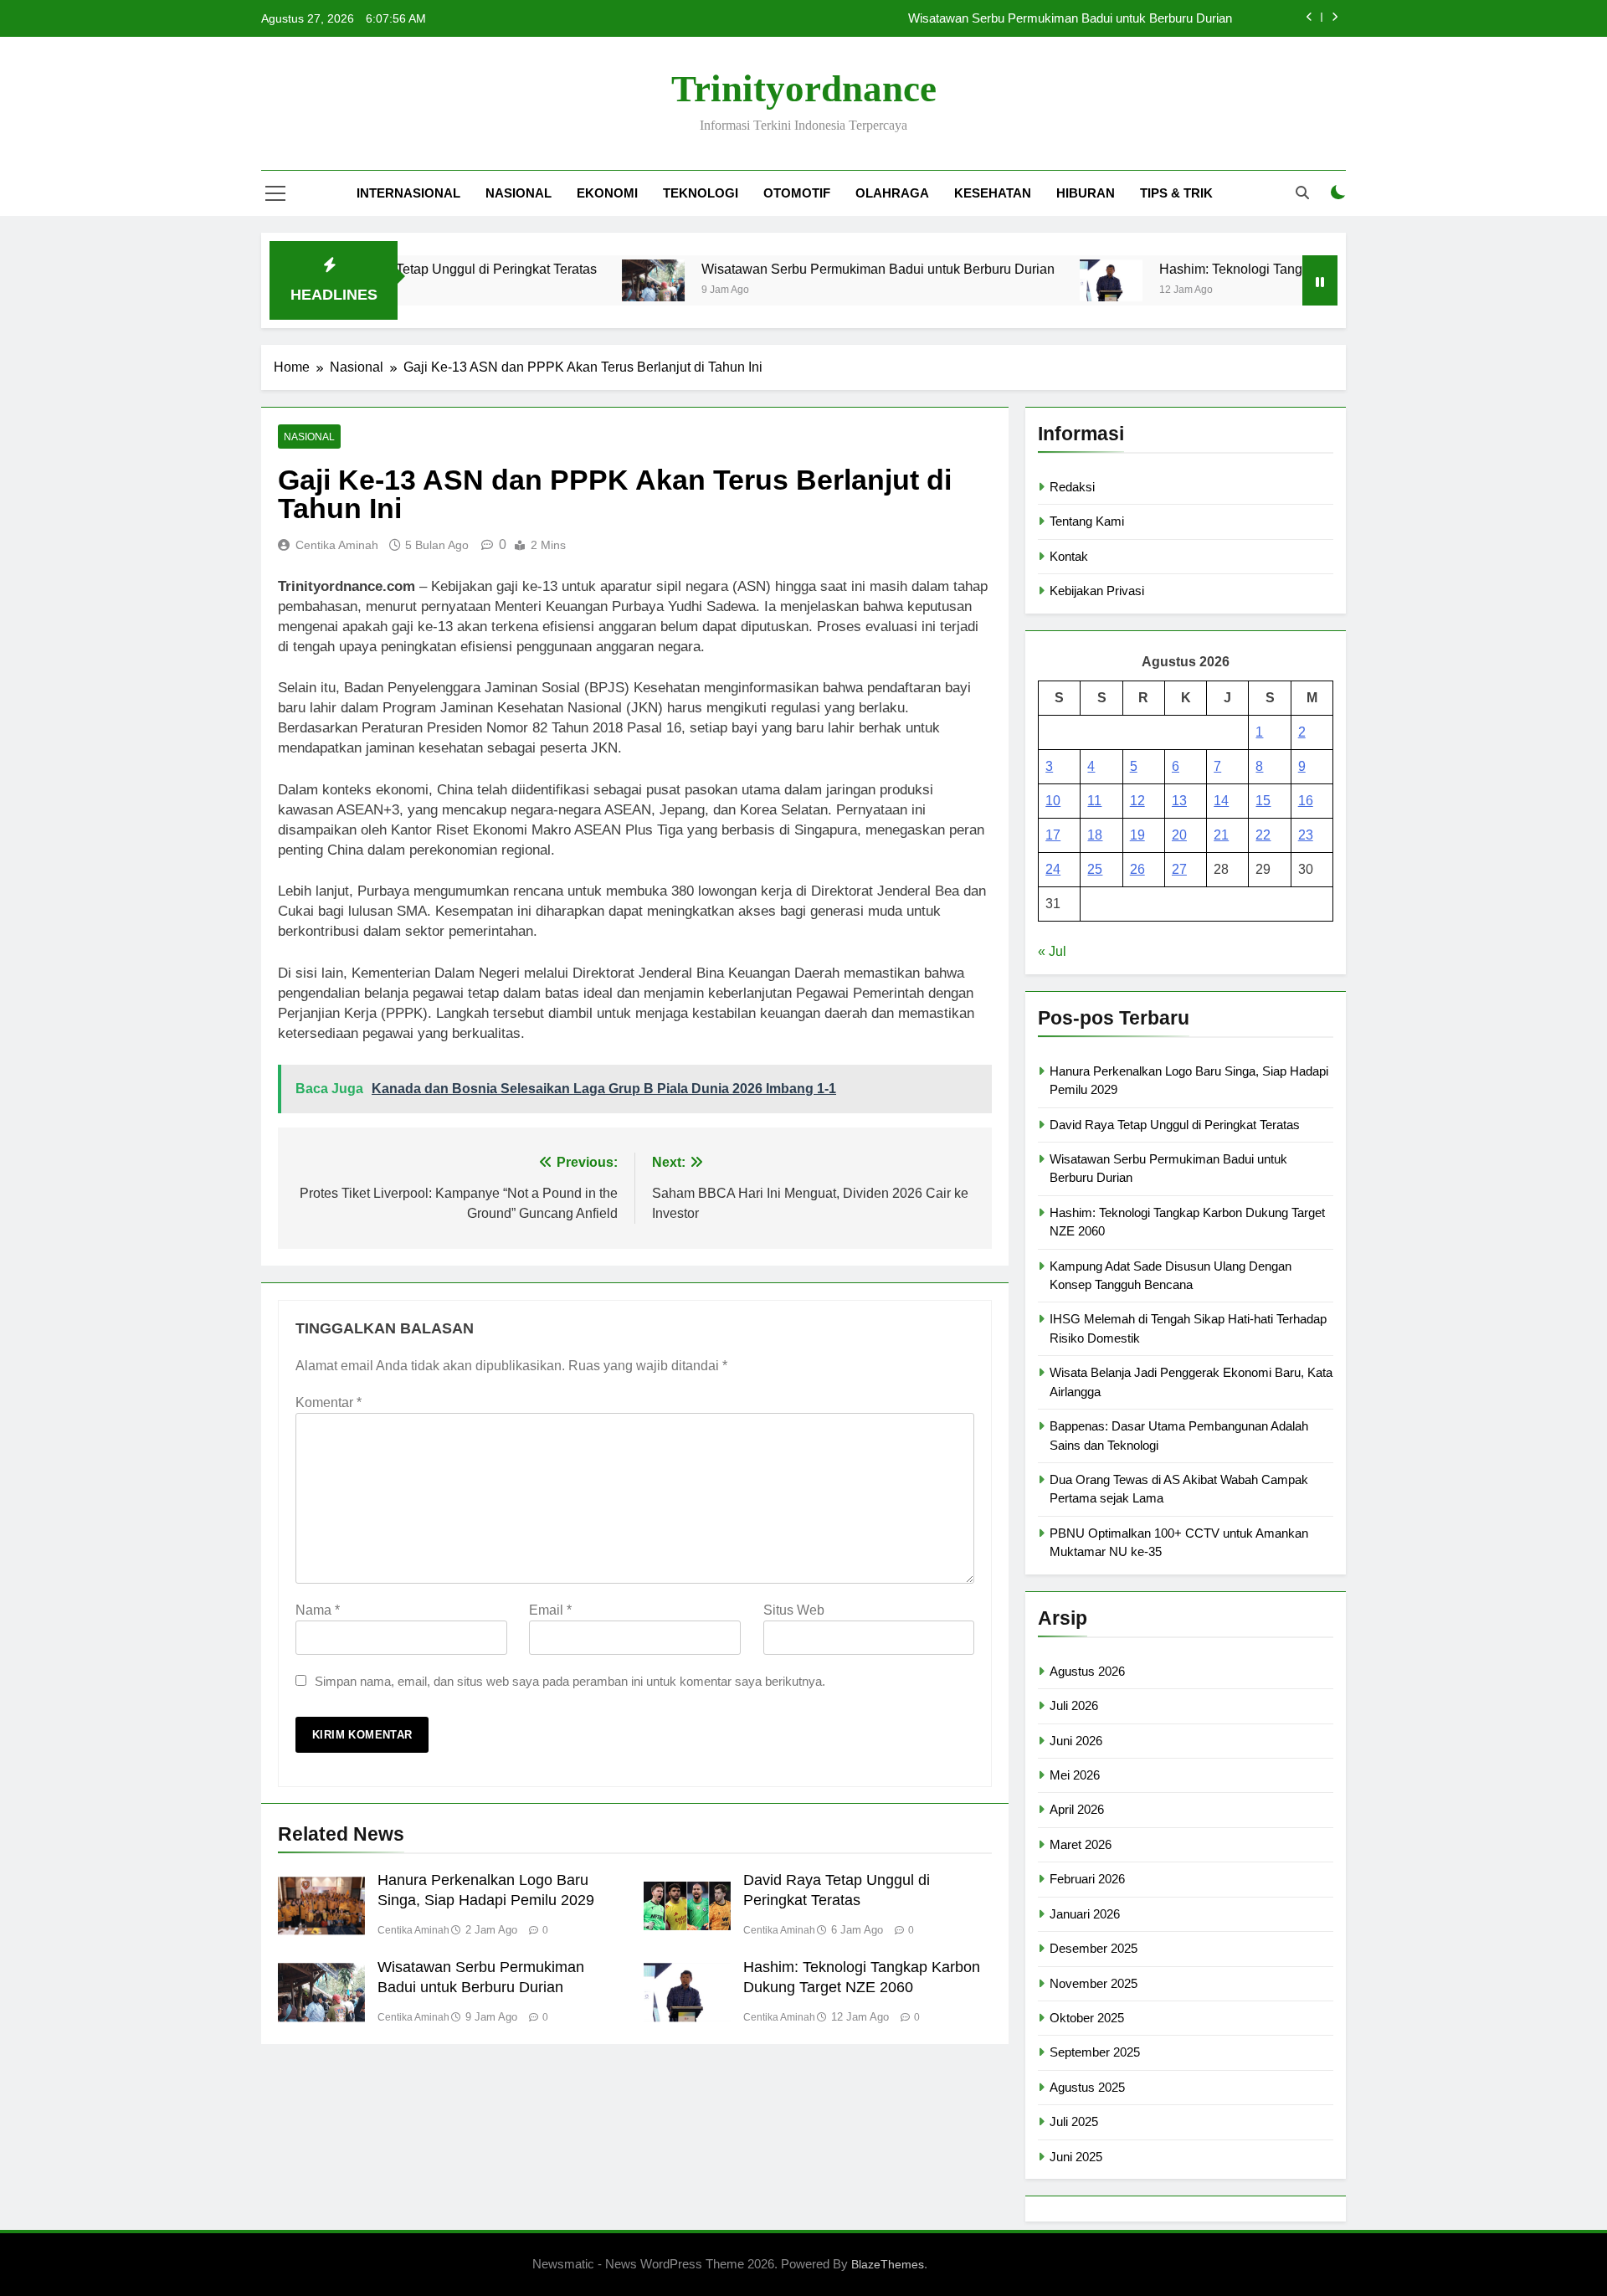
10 (1053, 801)
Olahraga (892, 193)
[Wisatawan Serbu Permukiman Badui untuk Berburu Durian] (588, 280)
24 (1053, 869)
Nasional (519, 193)
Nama (318, 1610)
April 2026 (1077, 1809)
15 (1263, 801)
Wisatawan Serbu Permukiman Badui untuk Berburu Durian (1070, 18)
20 (1179, 835)
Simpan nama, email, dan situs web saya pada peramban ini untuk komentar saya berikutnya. (570, 1681)
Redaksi (1072, 487)
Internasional (408, 193)
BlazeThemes (888, 2264)
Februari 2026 (1087, 1879)
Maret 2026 (1081, 1844)
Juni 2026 (1076, 1741)
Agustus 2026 (1087, 1671)
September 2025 (1095, 2052)
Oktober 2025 (1087, 2018)
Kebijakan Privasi (1097, 591)
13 (1179, 801)
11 (1094, 801)
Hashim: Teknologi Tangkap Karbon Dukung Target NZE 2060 (1277, 269)
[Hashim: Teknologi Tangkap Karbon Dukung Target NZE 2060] (1046, 280)
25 (1095, 869)
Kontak (1069, 556)
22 (1263, 835)
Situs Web (794, 1610)
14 (1221, 801)
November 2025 (1094, 1983)
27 (1179, 869)
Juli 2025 (1074, 2121)
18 (1095, 835)
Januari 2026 (1085, 1914)
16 (1306, 801)
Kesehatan (993, 193)
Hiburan (1086, 193)
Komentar (329, 1402)
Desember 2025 (1094, 1948)
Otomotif (797, 193)
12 (1137, 801)
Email (550, 1610)
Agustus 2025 (1087, 2087)
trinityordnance (804, 89)
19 (1137, 835)
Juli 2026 (1074, 1705)
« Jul (1052, 951)
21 (1221, 835)
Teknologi (701, 193)
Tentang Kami (1087, 521)
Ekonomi (607, 193)
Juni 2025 (1076, 2157)
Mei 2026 (1075, 1775)
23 (1306, 835)
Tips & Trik (1176, 193)
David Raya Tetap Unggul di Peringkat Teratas (1175, 1125)
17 (1053, 835)
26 (1137, 869)
